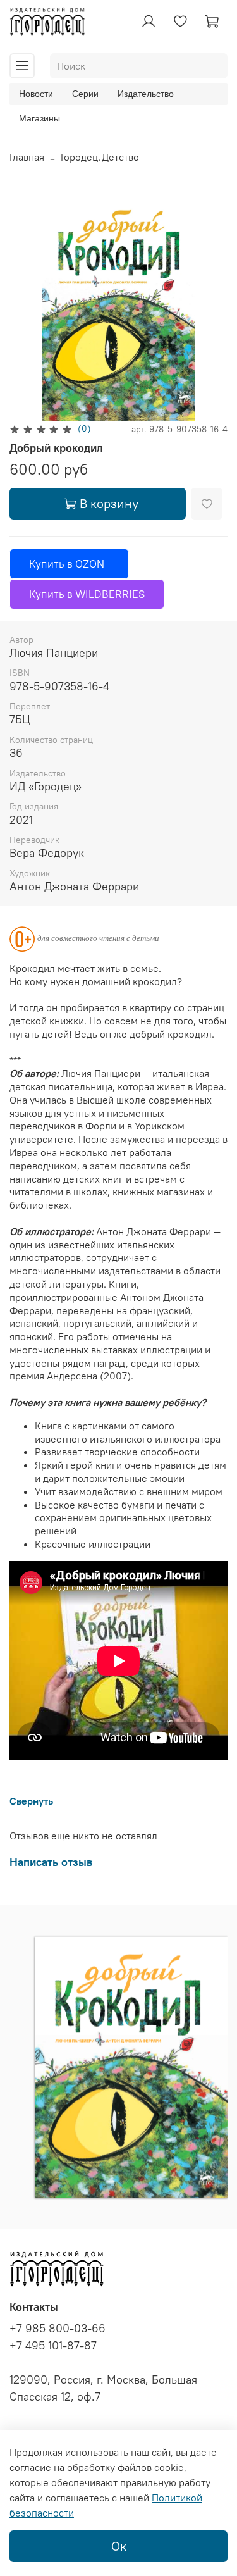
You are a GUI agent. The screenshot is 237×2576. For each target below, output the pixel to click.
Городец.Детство (100, 157)
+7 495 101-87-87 (53, 2346)
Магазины (39, 118)
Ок (119, 2546)
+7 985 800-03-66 (58, 2329)
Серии (85, 94)
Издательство (146, 94)
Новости (36, 94)
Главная (27, 157)
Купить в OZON (69, 564)
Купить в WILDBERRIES (87, 594)
